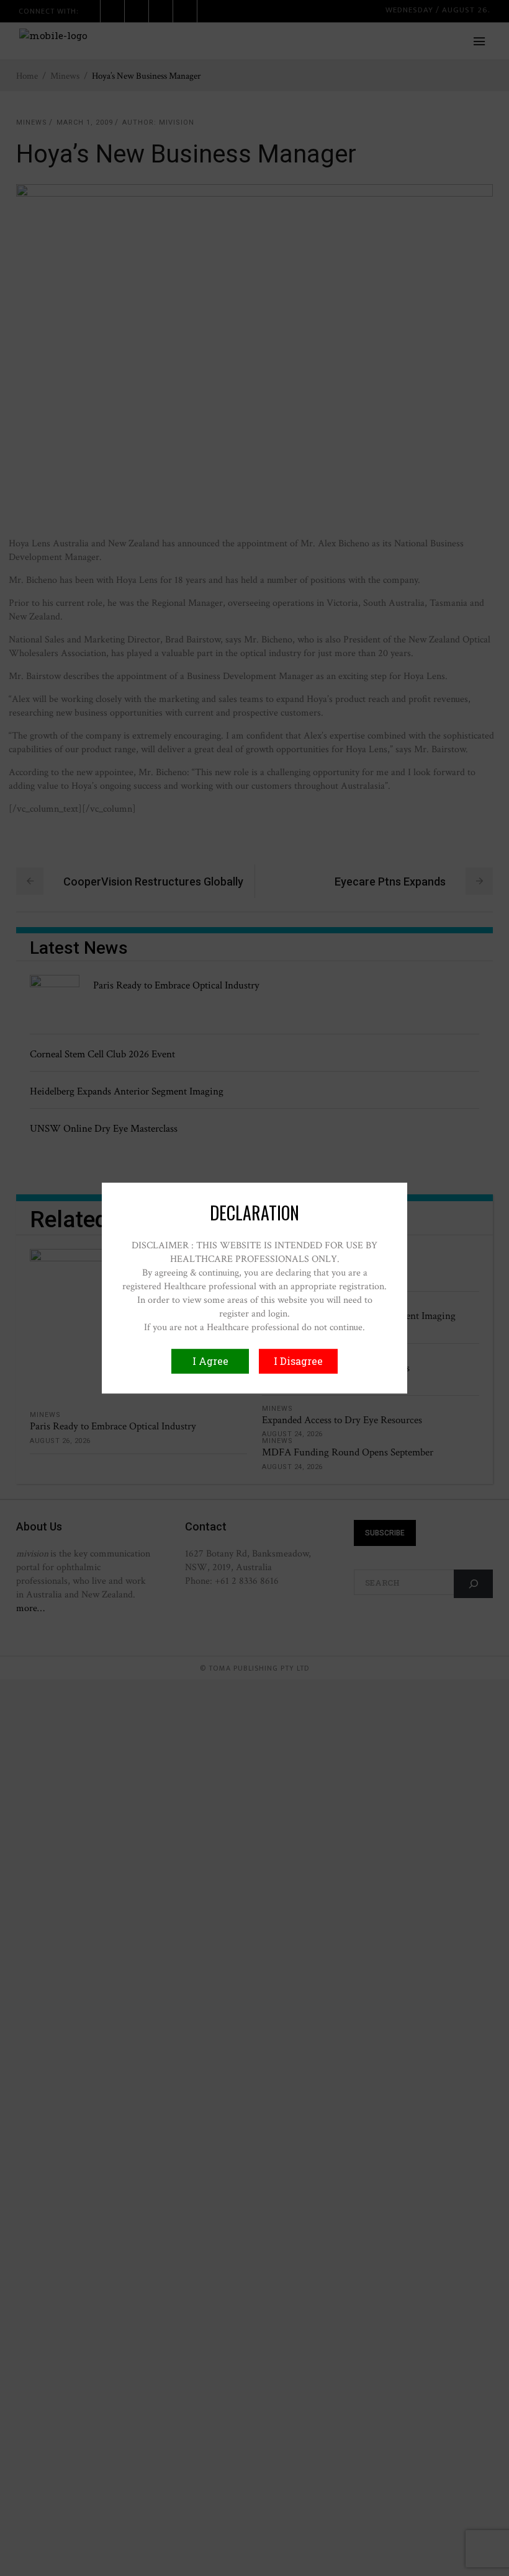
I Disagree (298, 1361)
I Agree (210, 1361)
